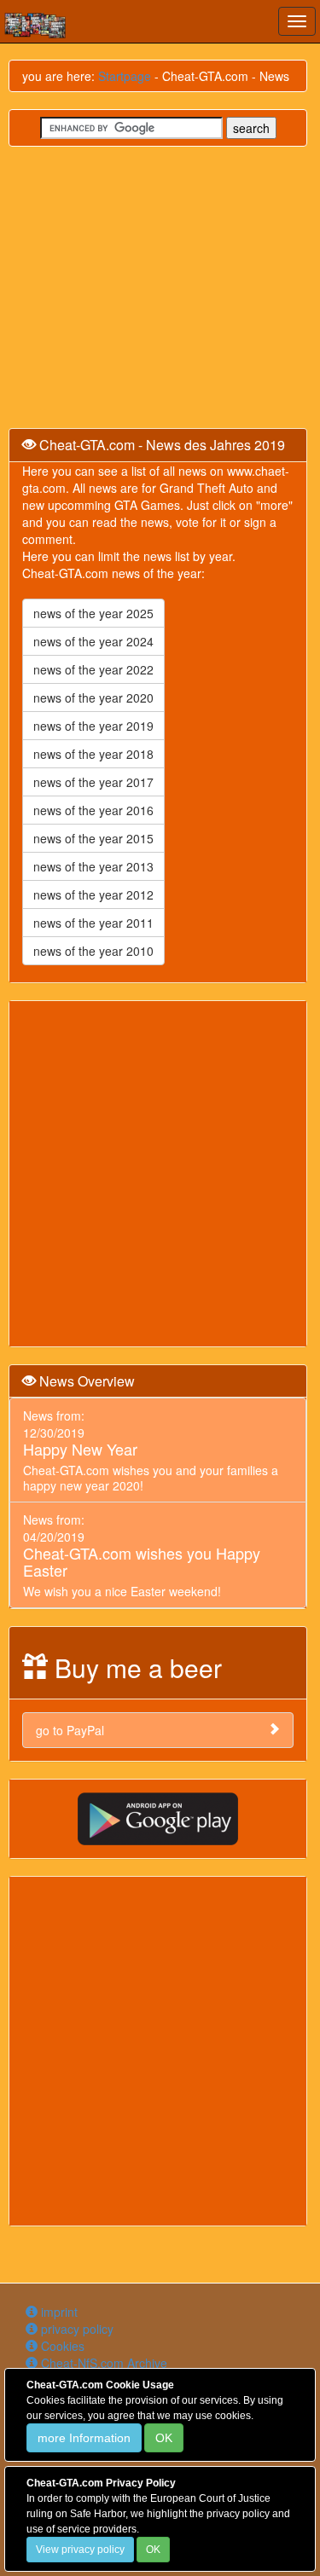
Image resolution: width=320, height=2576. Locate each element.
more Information (84, 2438)
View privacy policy (80, 2550)
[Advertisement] (160, 1174)
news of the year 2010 (93, 951)
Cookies (61, 2346)
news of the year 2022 (93, 669)
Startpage (125, 76)
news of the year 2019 (93, 726)
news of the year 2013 (93, 866)
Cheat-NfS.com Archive (102, 2363)
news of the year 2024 (93, 641)
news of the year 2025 (93, 613)
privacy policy (76, 2329)
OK (164, 2438)
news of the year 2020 (93, 698)
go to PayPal (70, 1730)
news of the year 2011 (93, 923)
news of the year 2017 (93, 782)
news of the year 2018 (93, 754)
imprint (58, 2312)
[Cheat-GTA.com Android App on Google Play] (158, 1817)
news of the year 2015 (93, 838)
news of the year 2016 (93, 810)
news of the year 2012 (93, 894)
